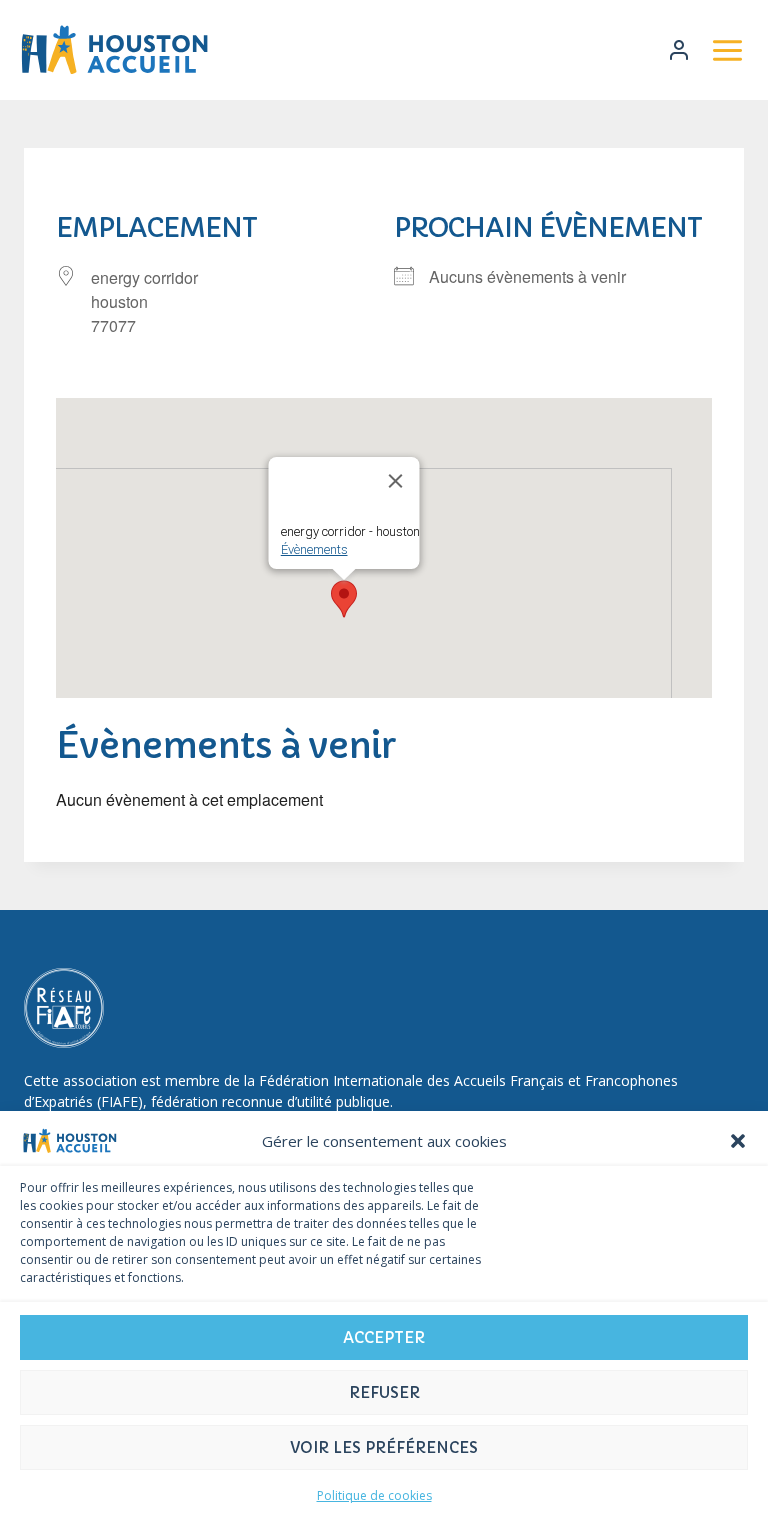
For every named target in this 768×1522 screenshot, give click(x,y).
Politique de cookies (374, 1495)
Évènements (314, 549)
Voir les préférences (384, 1447)
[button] (738, 1141)
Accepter (384, 1337)
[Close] (396, 481)
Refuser (384, 1392)
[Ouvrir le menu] (727, 50)
